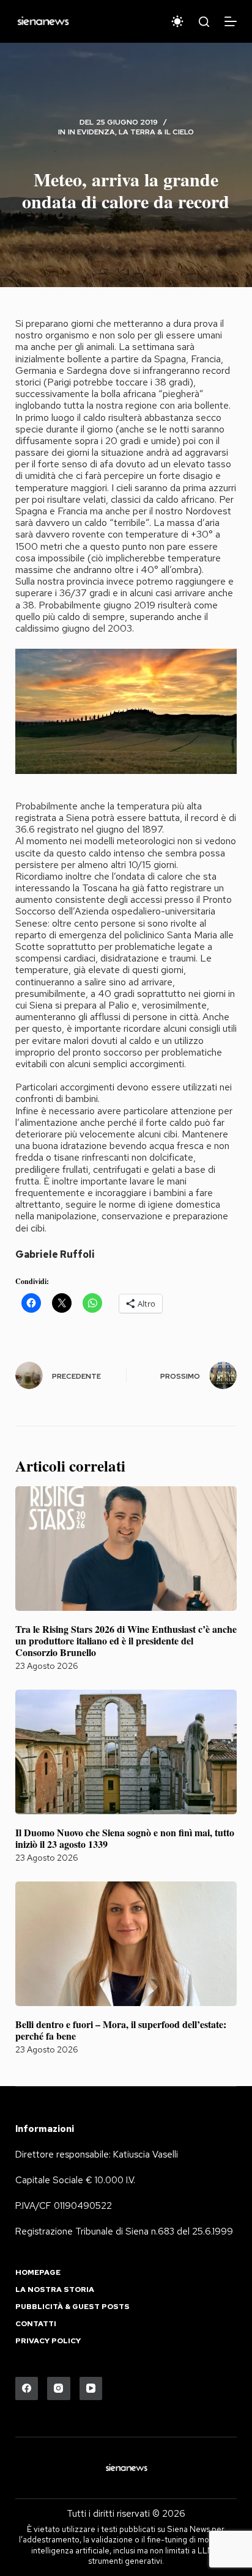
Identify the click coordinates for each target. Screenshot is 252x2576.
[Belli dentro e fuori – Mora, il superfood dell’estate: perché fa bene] (126, 1944)
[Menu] (231, 21)
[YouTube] (91, 2388)
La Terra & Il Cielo (156, 132)
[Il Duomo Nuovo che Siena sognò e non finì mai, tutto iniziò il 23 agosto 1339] (126, 1752)
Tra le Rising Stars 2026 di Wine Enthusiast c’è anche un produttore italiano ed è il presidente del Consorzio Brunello (126, 1640)
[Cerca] (204, 22)
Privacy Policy (48, 2341)
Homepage (38, 2273)
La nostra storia (55, 2290)
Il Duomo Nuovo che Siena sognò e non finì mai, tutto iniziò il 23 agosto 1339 (125, 1838)
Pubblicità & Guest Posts (72, 2307)
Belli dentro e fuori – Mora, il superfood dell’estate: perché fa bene (121, 2030)
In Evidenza (91, 132)
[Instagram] (59, 2388)
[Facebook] (27, 2388)
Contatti (36, 2324)
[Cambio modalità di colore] (177, 21)
